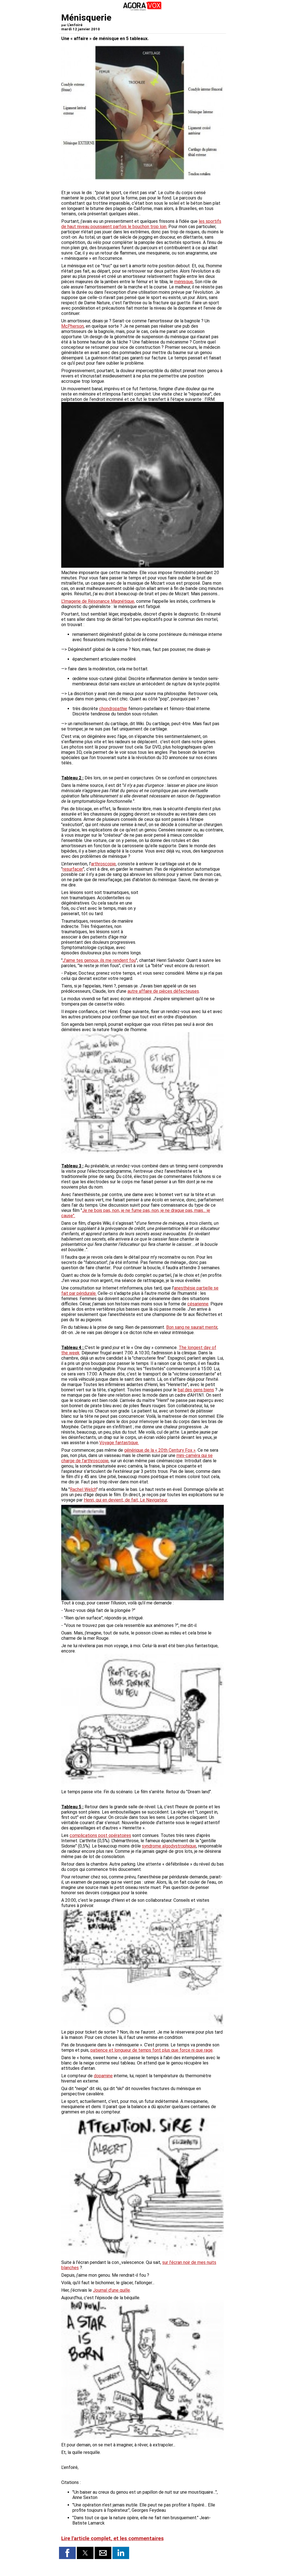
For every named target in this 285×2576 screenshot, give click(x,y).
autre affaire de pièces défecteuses (163, 991)
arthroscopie (103, 864)
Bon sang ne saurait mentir (192, 1327)
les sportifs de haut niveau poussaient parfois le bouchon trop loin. (141, 224)
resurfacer (73, 869)
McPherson (73, 326)
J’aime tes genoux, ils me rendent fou (99, 960)
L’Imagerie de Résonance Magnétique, (98, 601)
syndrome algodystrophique (169, 1846)
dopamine (103, 2076)
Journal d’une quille (111, 2290)
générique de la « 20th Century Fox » (160, 1450)
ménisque (184, 282)
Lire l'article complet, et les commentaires (112, 2538)
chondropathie (113, 709)
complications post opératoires (100, 1835)
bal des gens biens (196, 1390)
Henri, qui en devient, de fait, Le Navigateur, (126, 1500)
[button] (67, 2553)
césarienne (198, 1304)
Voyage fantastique (119, 1443)
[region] (182, 919)
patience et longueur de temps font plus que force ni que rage (152, 2050)
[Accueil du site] (142, 10)
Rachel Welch (83, 1489)
